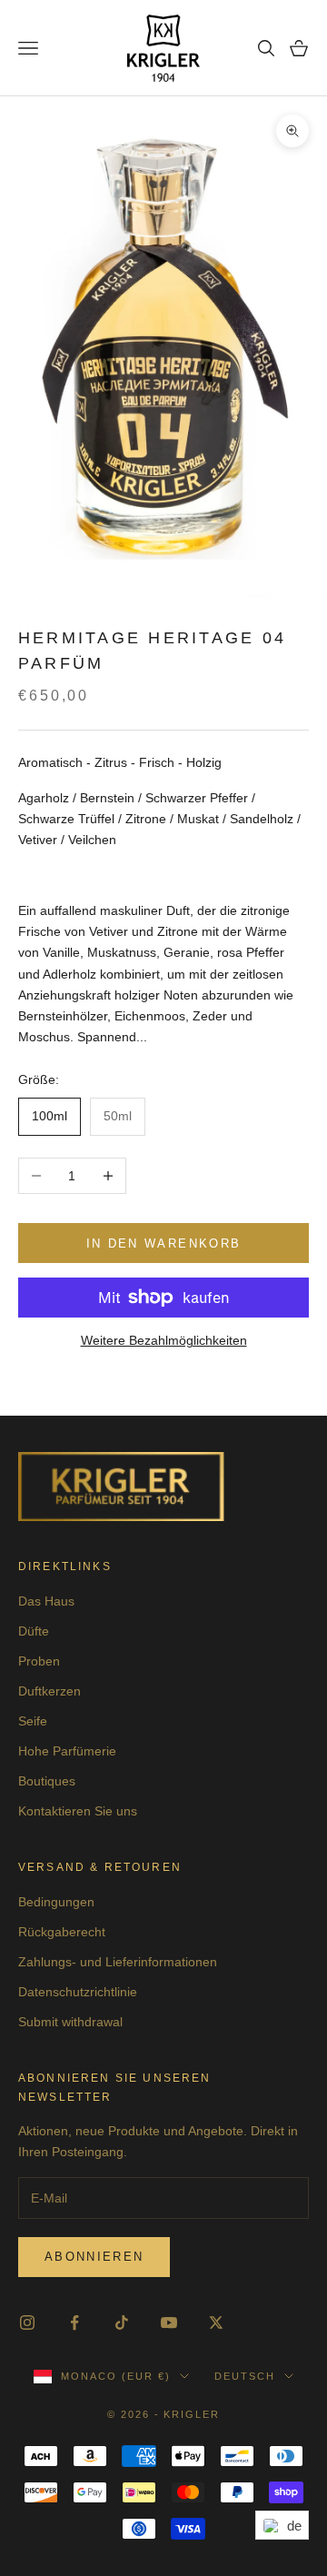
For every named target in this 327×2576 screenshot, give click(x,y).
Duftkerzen (50, 1691)
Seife (33, 1721)
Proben (39, 1661)
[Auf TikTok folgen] (122, 2322)
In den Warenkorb (163, 1243)
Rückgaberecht (62, 1932)
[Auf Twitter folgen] (216, 2322)
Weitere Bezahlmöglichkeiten (164, 1340)
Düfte (34, 1631)
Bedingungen (56, 1902)
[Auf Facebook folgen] (74, 2322)
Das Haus (46, 1601)
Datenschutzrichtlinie (78, 1992)
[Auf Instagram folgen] (27, 2322)
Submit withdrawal (70, 2022)
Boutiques (47, 1781)
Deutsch (245, 2376)
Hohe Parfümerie (67, 1751)
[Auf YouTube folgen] (169, 2322)
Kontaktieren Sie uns (78, 1811)
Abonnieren (94, 2257)
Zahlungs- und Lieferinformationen (118, 1962)
